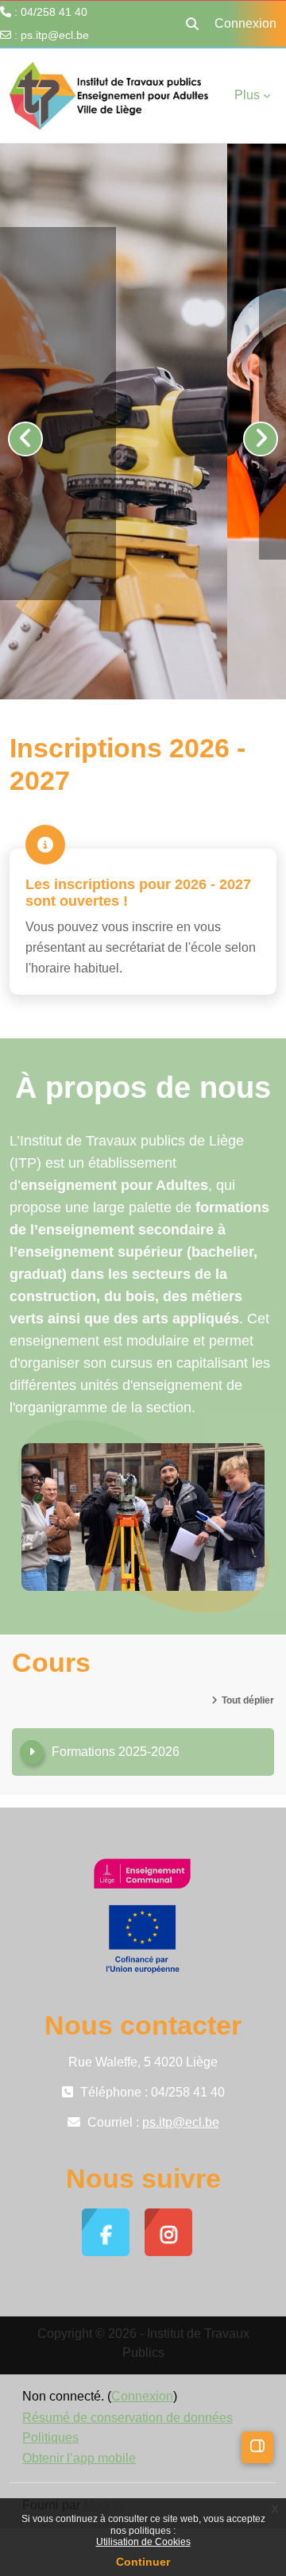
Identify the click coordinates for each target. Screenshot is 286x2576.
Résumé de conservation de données (128, 2418)
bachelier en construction (130, 466)
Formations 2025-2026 (116, 1752)
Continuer (143, 2562)
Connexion (245, 23)
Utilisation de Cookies (143, 2542)
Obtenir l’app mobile (79, 2458)
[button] (192, 24)
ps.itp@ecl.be (55, 35)
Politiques (50, 2437)
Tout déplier (248, 1700)
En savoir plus (112, 508)
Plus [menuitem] (247, 95)
